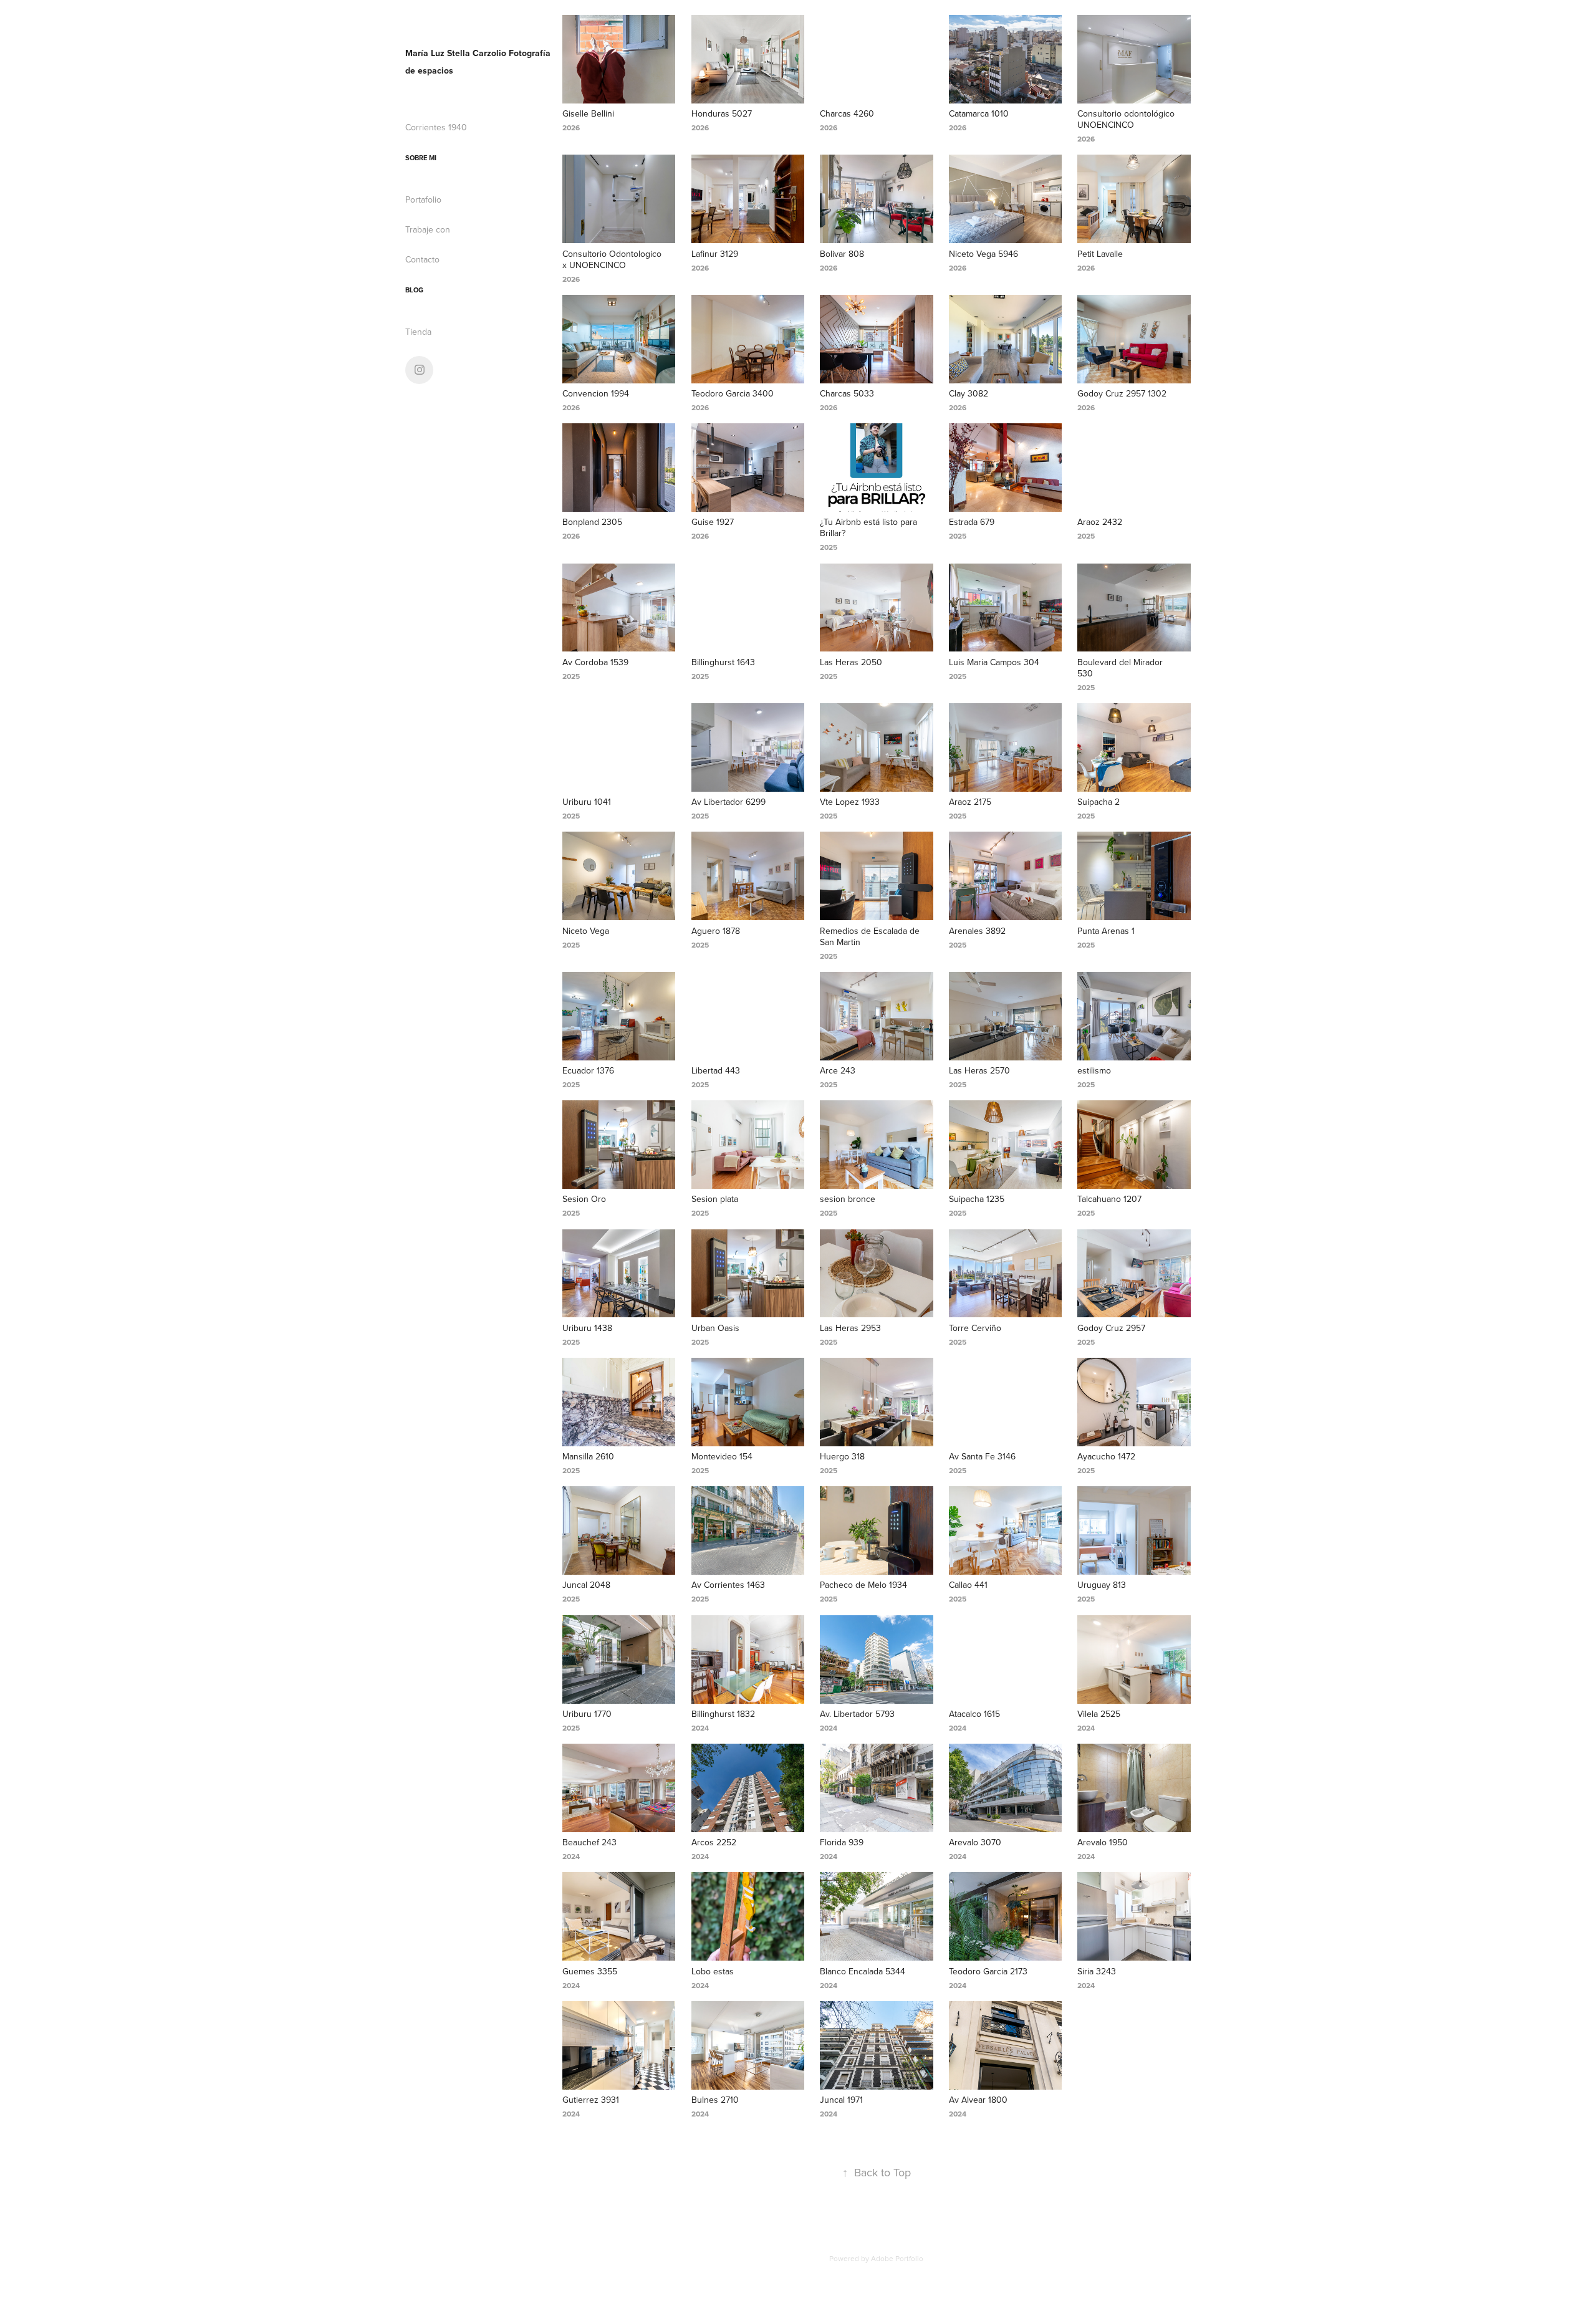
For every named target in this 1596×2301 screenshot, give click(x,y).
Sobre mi (421, 158)
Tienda (418, 332)
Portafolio (423, 199)
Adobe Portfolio (897, 2258)
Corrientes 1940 (436, 127)
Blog (414, 290)
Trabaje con (428, 229)
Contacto (422, 259)
